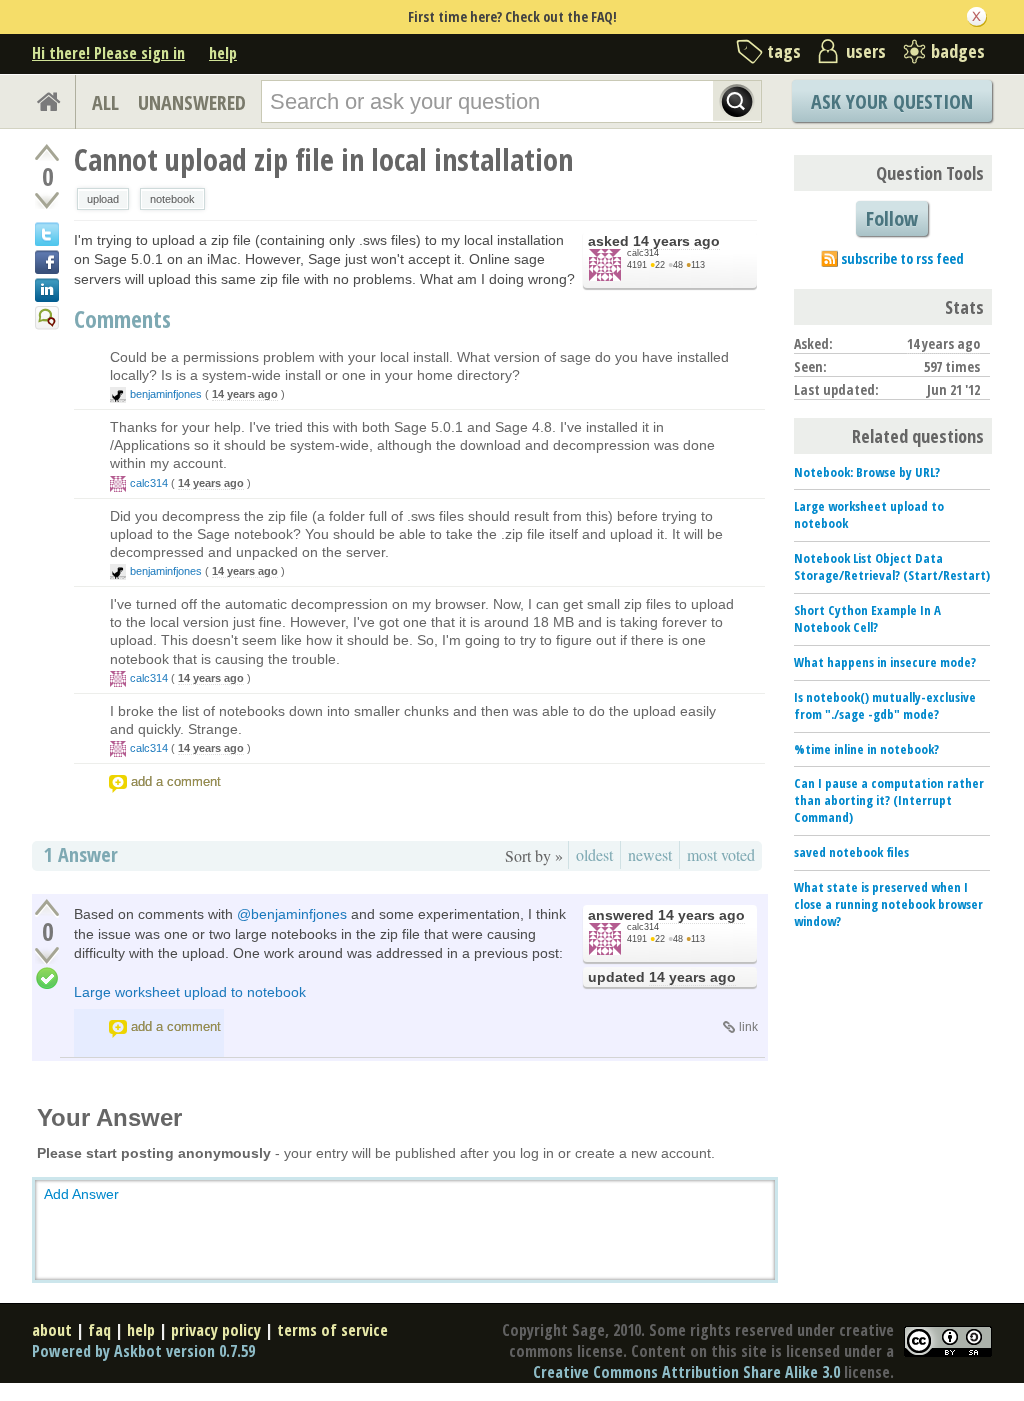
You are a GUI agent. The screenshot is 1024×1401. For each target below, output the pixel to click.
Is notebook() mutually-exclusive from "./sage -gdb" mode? (885, 705)
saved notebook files (851, 852)
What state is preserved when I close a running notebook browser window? (888, 904)
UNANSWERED (192, 102)
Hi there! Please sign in (108, 53)
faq (99, 1330)
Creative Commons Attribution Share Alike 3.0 (686, 1372)
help (223, 53)
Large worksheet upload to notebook (190, 992)
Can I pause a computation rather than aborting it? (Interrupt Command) (889, 800)
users (866, 51)
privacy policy (216, 1330)
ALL (105, 102)
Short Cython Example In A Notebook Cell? (867, 618)
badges (958, 51)
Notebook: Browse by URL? (867, 472)
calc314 (643, 253)
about (52, 1330)
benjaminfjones (166, 394)
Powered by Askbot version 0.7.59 (143, 1351)
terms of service (332, 1330)
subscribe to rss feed (902, 258)
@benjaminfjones (292, 914)
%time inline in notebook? (866, 749)
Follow (892, 218)
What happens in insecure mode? (885, 662)
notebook (172, 199)
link (748, 1027)
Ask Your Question (892, 101)
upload (103, 199)
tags (784, 51)
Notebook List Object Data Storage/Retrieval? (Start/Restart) (892, 566)
